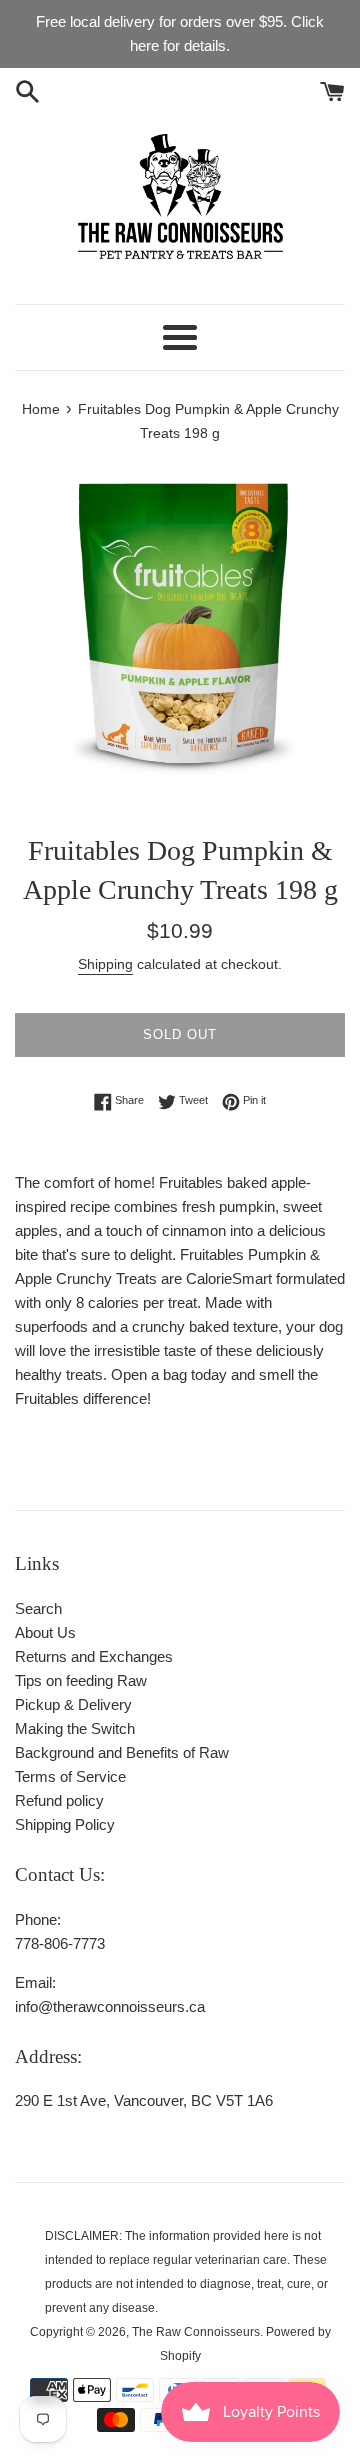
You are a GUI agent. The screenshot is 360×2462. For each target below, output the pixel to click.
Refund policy (59, 1800)
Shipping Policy (65, 1824)
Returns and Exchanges (94, 1656)
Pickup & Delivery (73, 1704)
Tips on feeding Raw (81, 1680)
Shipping (105, 964)
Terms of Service (70, 1776)
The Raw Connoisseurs (196, 2332)
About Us (45, 1632)
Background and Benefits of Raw (122, 1752)
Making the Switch (75, 1728)
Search (38, 1608)
